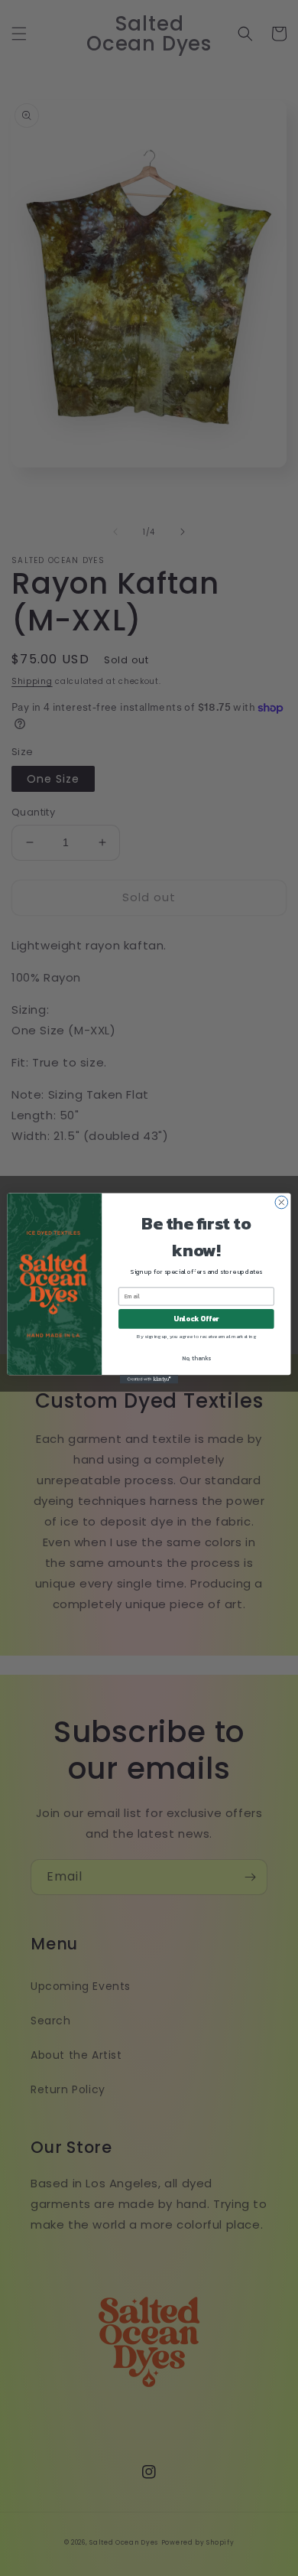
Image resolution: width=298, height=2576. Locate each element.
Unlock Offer (196, 1318)
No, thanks (196, 1358)
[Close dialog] (282, 1202)
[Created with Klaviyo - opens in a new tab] (149, 1379)
